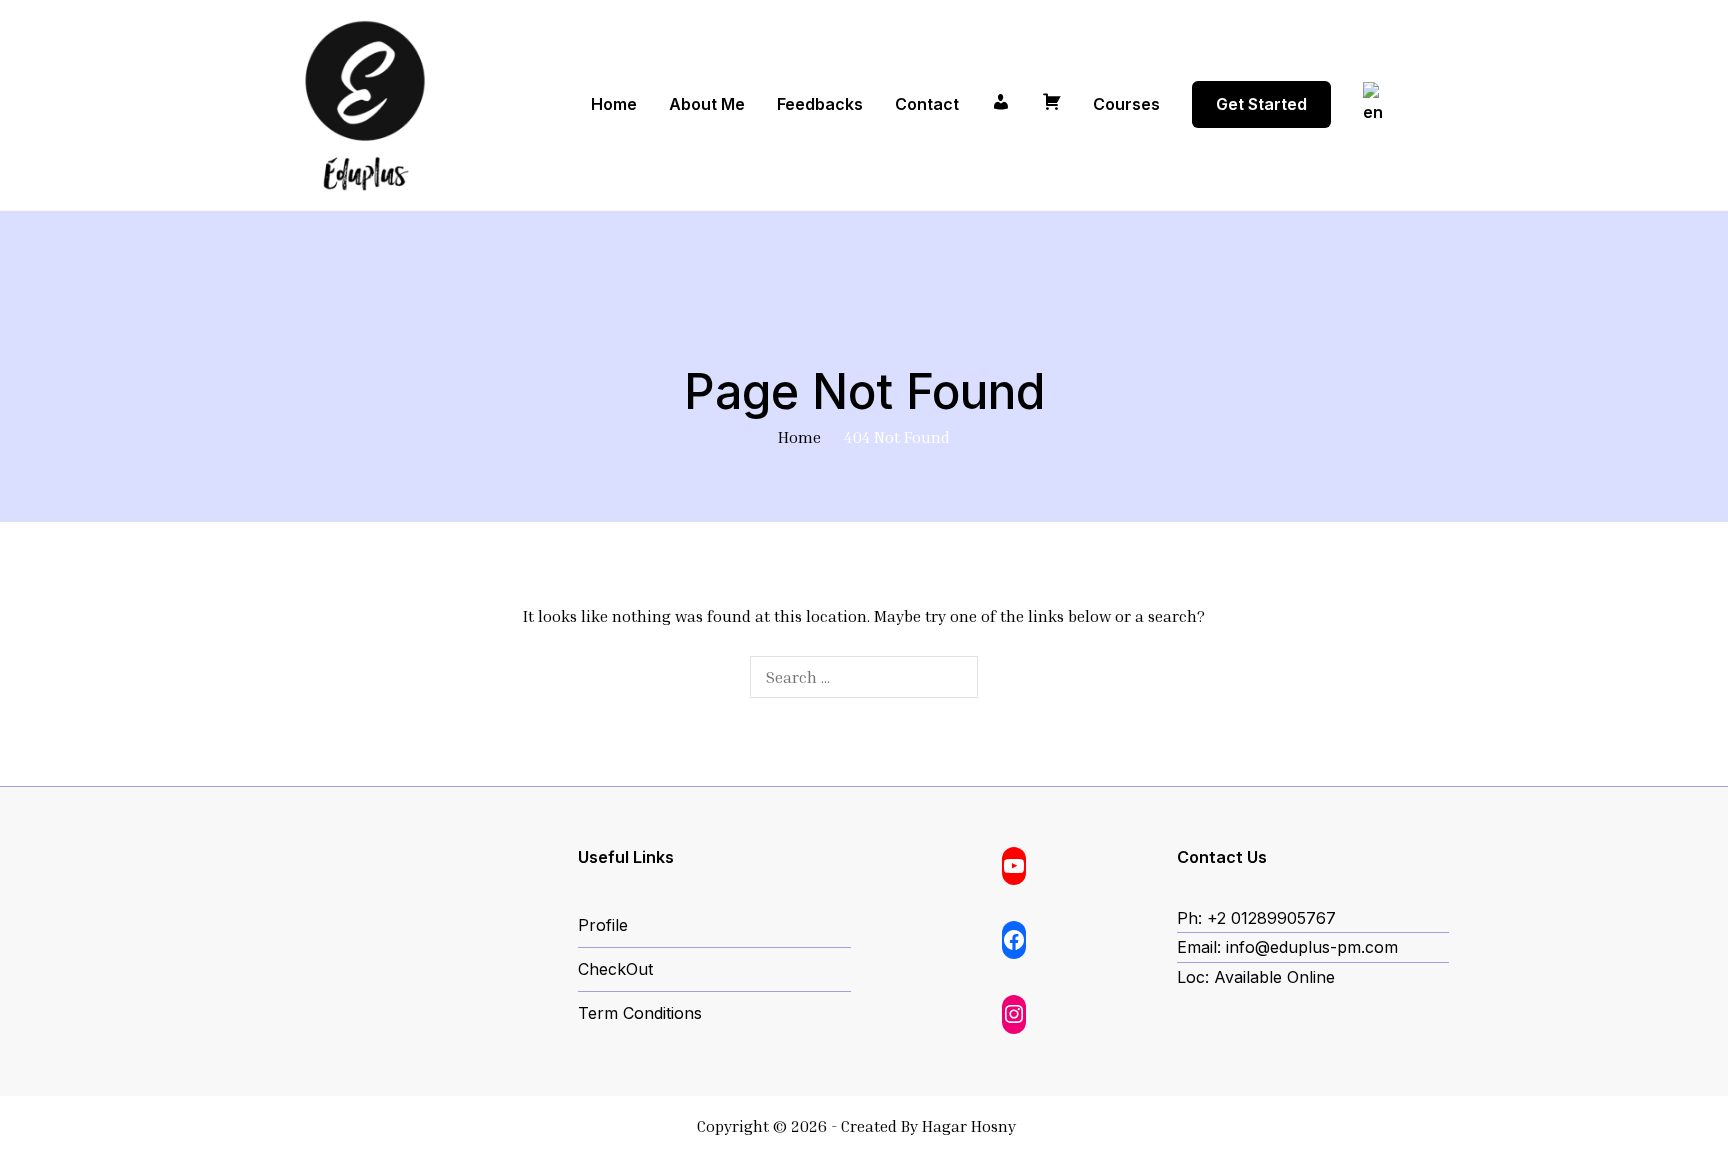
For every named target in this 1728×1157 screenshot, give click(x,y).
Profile (603, 925)
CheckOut (615, 969)
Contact (927, 104)
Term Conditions (640, 1013)
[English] (1384, 104)
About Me (707, 104)
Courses (1126, 104)
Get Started (1261, 104)
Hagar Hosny (969, 1126)
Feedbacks (820, 104)
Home (614, 104)
